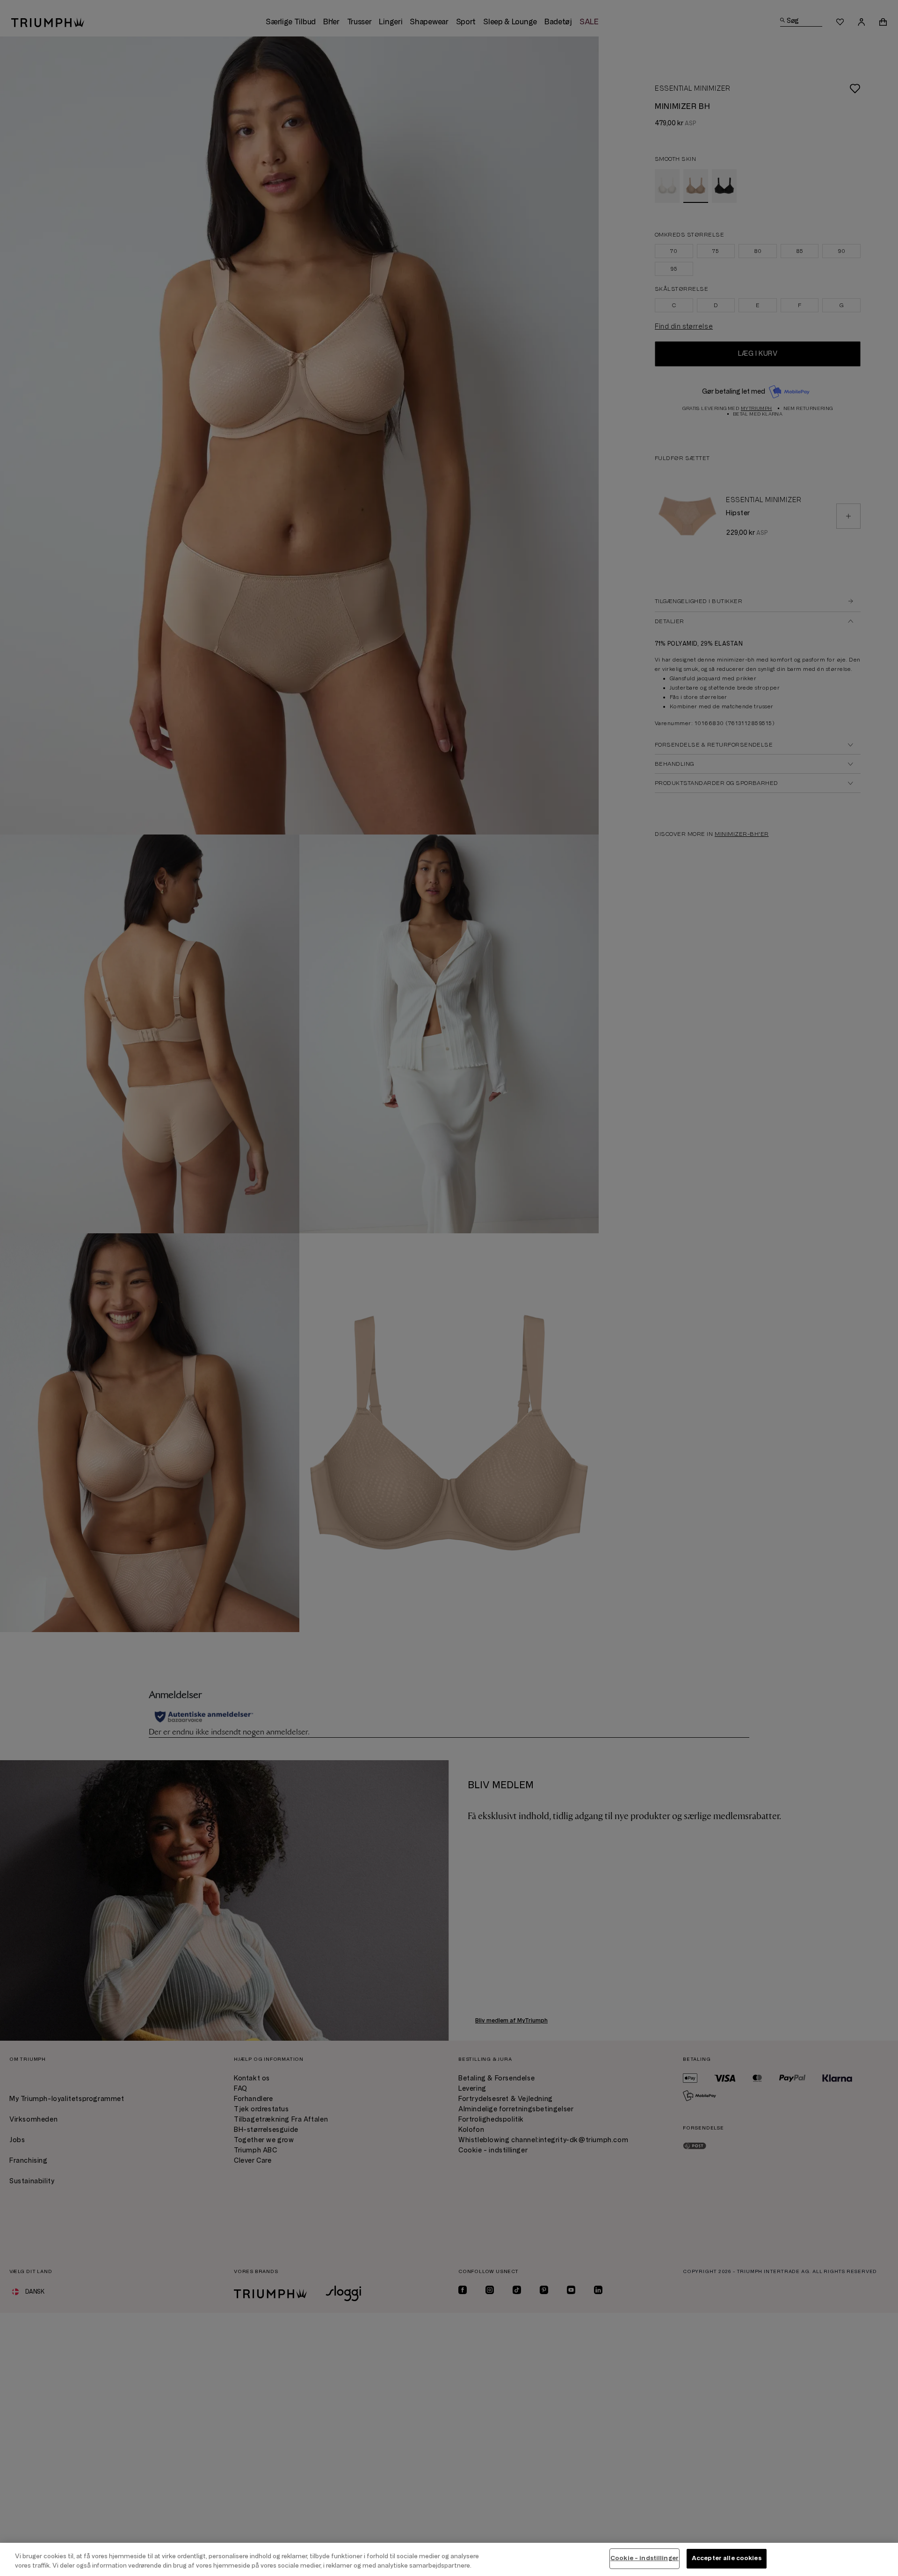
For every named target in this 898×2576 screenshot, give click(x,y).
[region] (449, 2559)
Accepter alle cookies (727, 2558)
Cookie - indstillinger (645, 2558)
